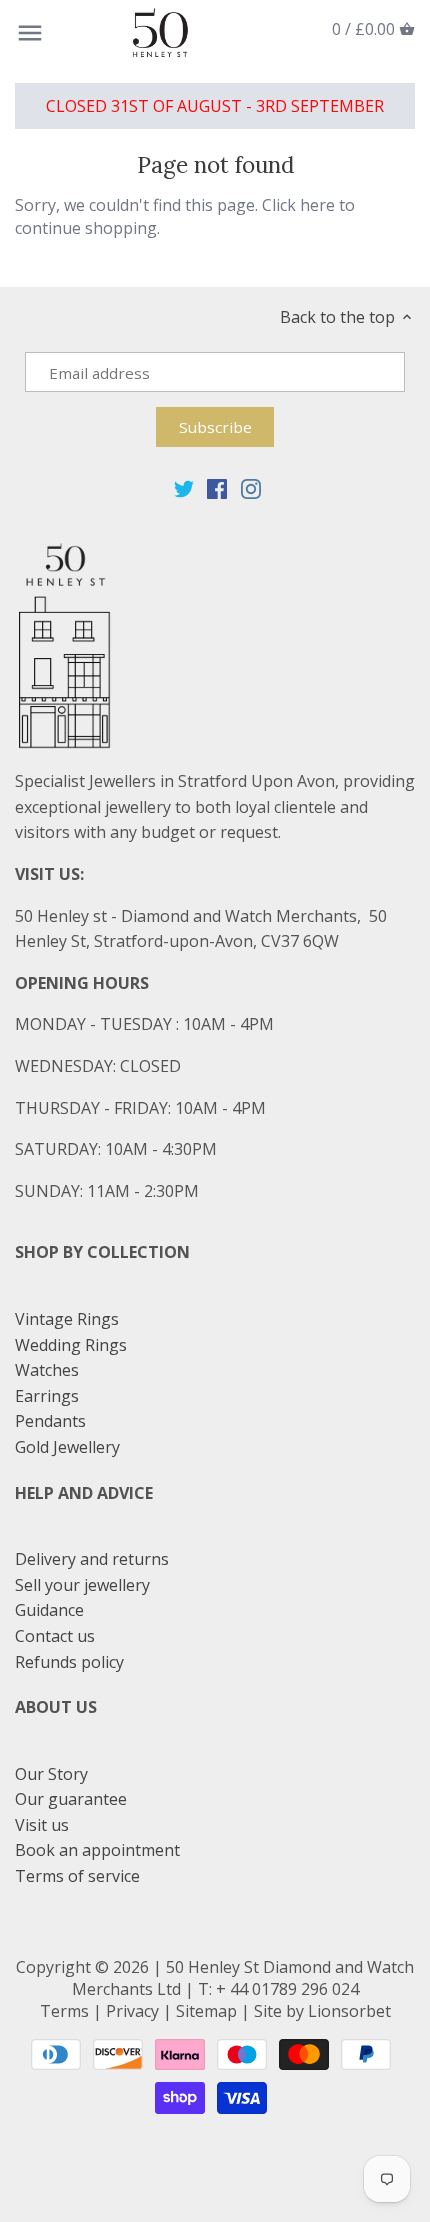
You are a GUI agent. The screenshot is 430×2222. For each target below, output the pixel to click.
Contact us (55, 1636)
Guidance (49, 1610)
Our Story (51, 1774)
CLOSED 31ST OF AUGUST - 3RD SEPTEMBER (215, 106)
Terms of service (77, 1876)
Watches (47, 1370)
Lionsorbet (349, 2011)
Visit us (42, 1825)
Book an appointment (97, 1850)
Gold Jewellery (67, 1447)
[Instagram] (251, 487)
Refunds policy (69, 1662)
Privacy (132, 2011)
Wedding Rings (71, 1345)
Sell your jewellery (82, 1585)
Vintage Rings (67, 1319)
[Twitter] (184, 487)
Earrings (47, 1396)
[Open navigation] (30, 33)
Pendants (50, 1421)
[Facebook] (217, 487)
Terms (64, 2011)
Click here (298, 205)
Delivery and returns (92, 1559)
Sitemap (206, 2011)
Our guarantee (71, 1799)
